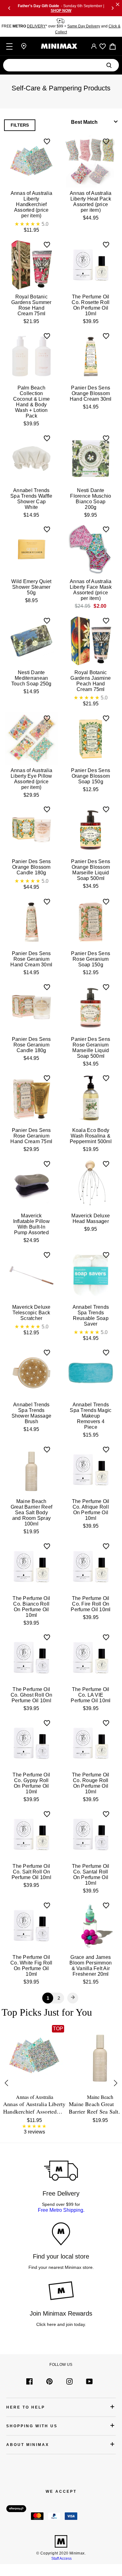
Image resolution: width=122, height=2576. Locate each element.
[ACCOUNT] (94, 46)
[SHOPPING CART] (113, 46)
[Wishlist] (103, 46)
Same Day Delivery (84, 26)
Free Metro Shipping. (61, 2210)
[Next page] (73, 1998)
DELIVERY (36, 26)
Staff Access (61, 2559)
